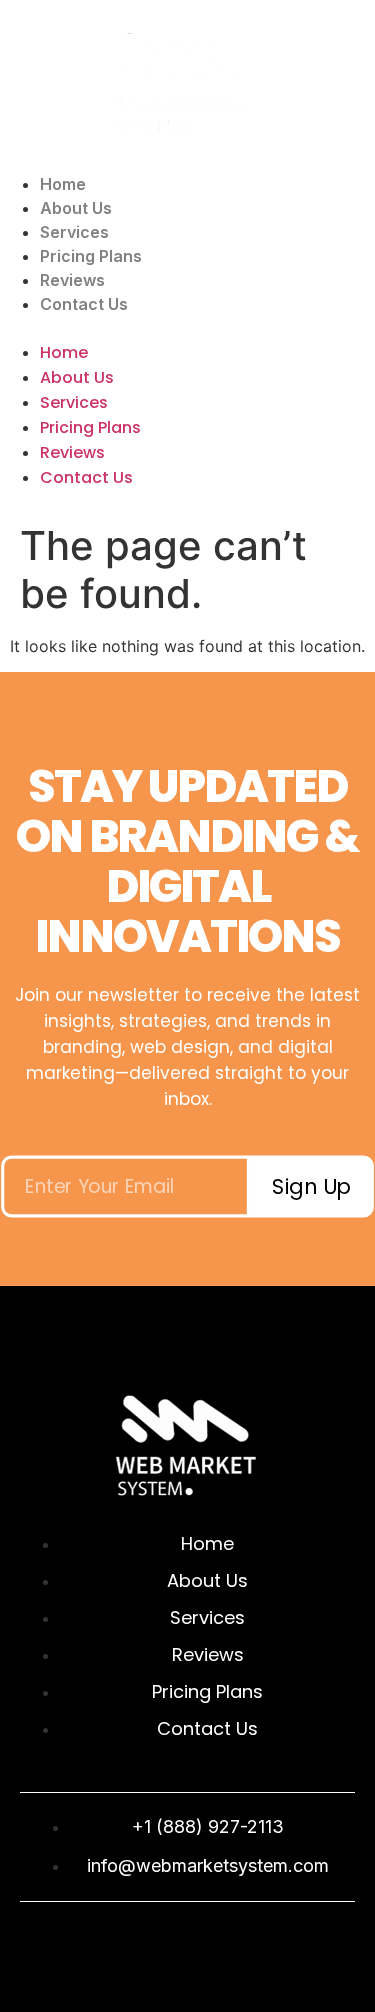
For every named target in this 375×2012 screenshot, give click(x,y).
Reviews (72, 280)
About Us (76, 208)
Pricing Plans (91, 256)
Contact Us (84, 304)
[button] (187, 328)
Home (63, 184)
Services (74, 232)
